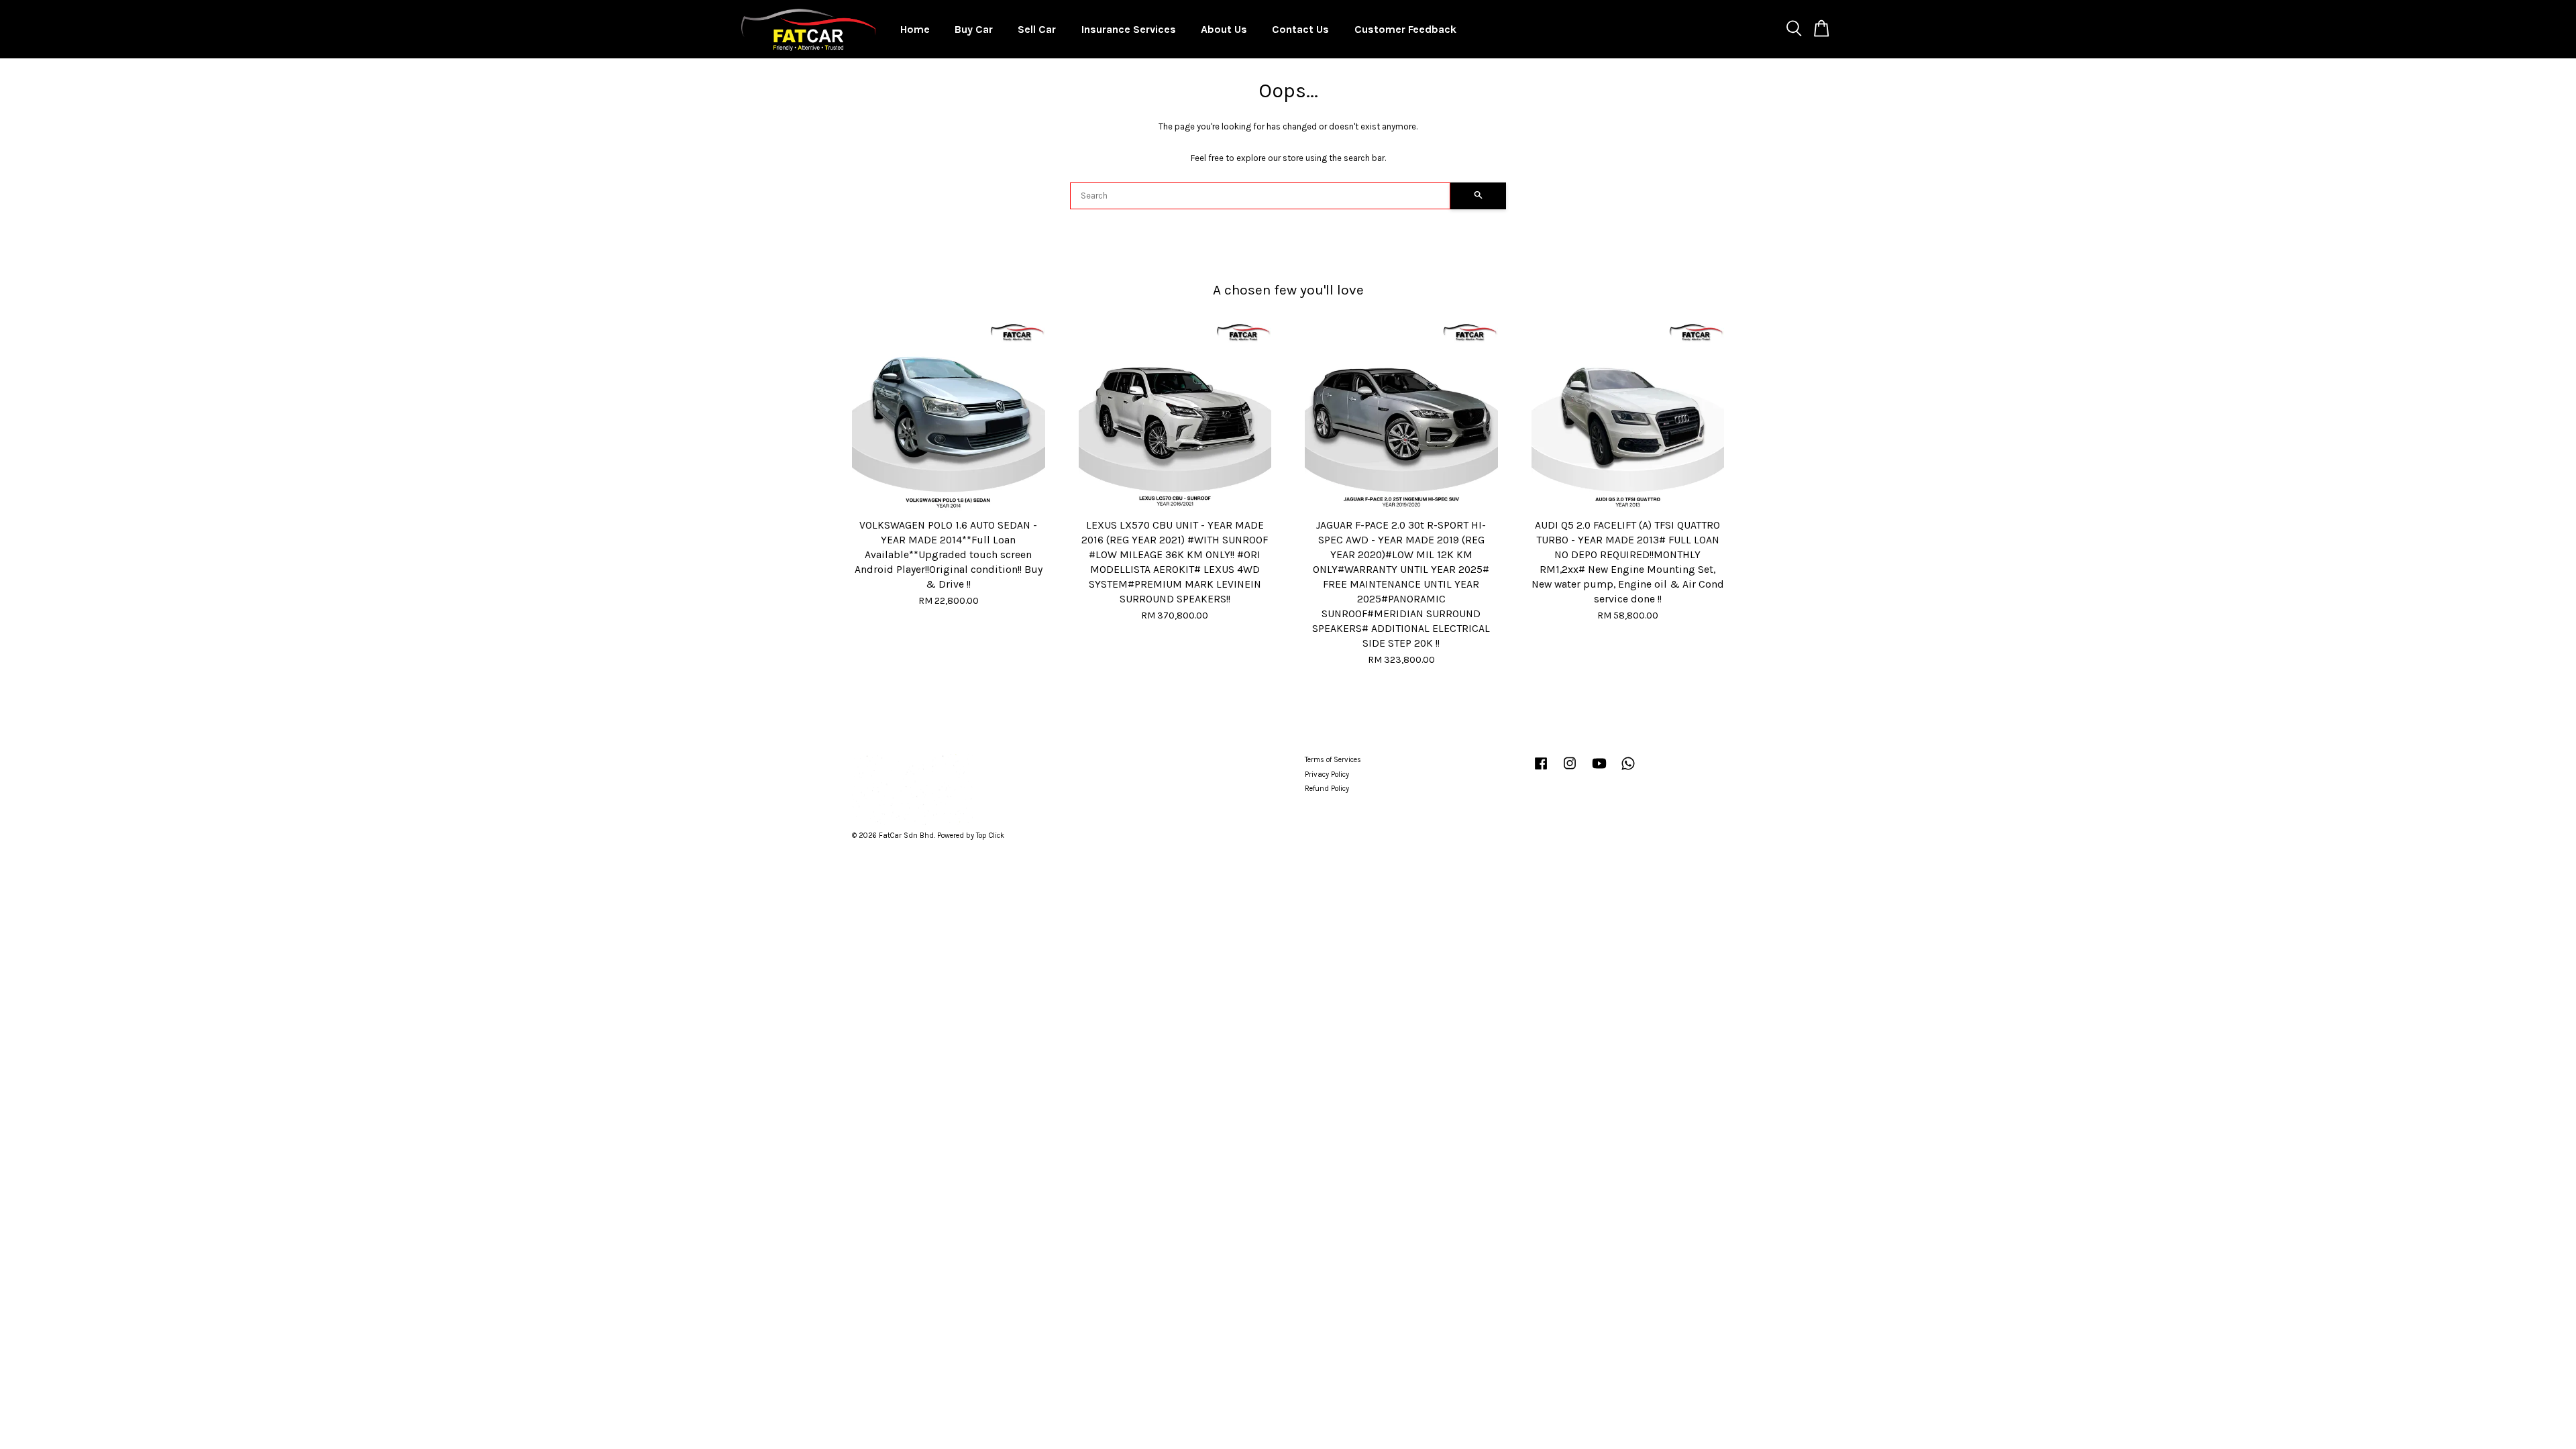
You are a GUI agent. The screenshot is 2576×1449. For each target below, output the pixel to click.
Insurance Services (1129, 29)
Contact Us (1300, 29)
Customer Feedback (1405, 29)
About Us (1224, 29)
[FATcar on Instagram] (1570, 770)
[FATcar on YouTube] (1599, 770)
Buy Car (974, 29)
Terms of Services (1333, 760)
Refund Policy (1327, 789)
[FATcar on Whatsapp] (1628, 770)
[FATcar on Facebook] (1541, 770)
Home (915, 29)
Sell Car (1037, 29)
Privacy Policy (1327, 774)
